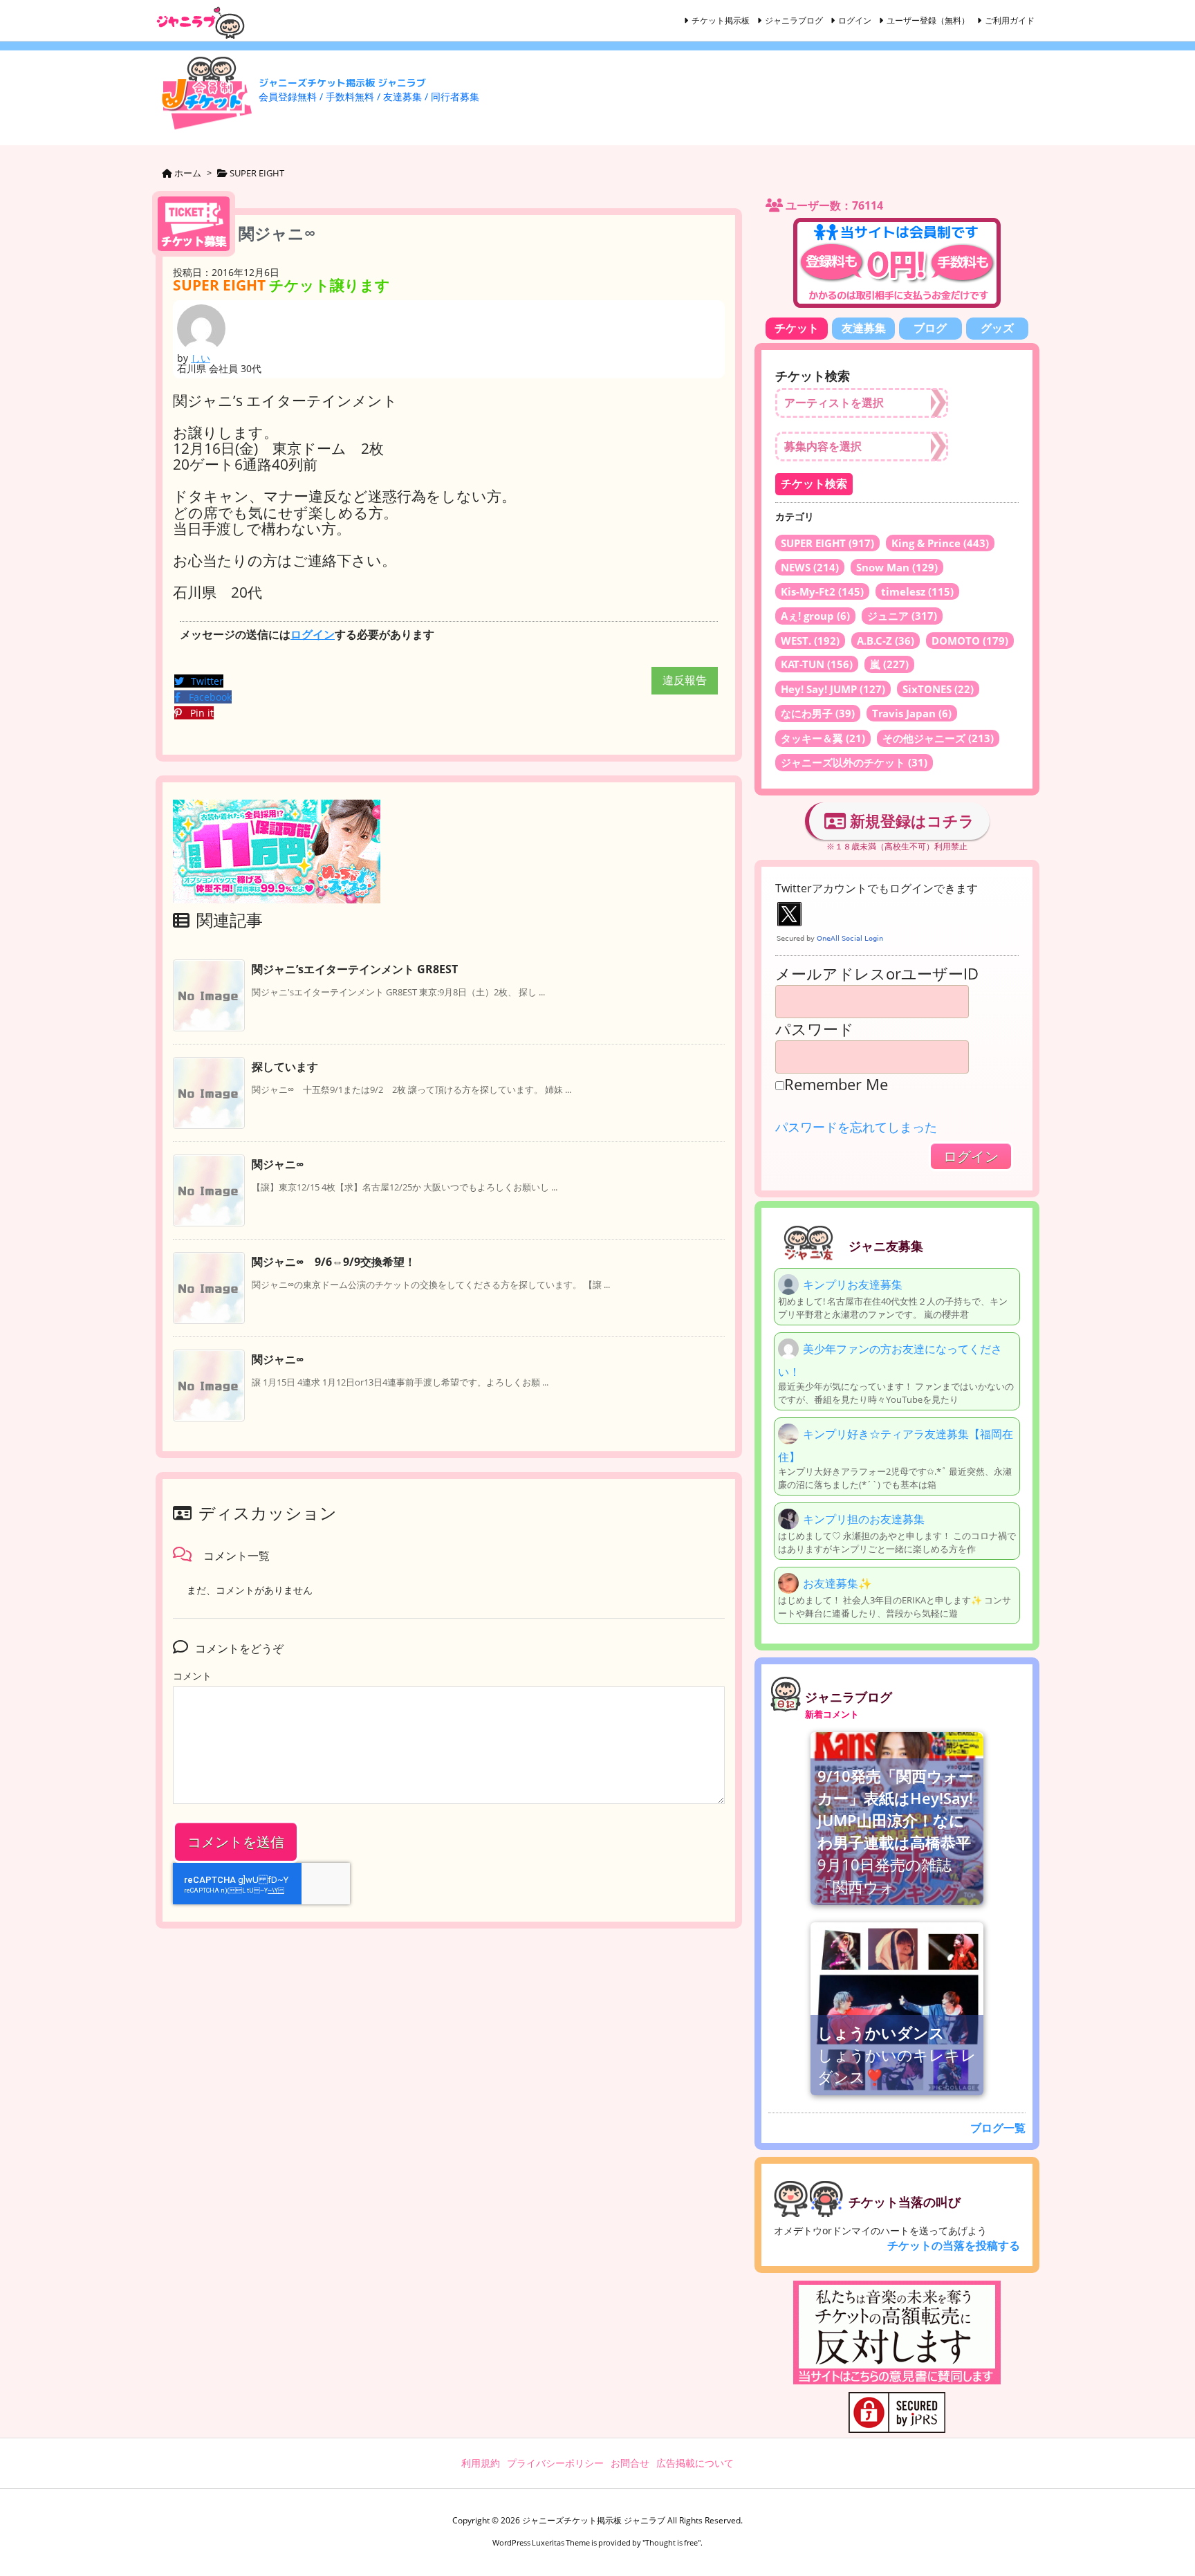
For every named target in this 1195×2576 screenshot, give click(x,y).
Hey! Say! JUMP (833, 689)
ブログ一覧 (998, 2128)
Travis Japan (912, 713)
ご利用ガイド (1010, 20)
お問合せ (630, 2463)
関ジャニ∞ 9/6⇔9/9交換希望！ (334, 1262)
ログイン (855, 20)
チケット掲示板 (721, 20)
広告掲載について (695, 2463)
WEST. (810, 641)
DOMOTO (970, 641)
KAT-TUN (817, 664)
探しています (285, 1067)
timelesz (917, 591)
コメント (192, 1676)
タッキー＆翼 (823, 738)
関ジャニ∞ (278, 1164)
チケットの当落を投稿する (954, 2245)
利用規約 (481, 2463)
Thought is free (671, 2542)
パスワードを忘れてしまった (856, 1127)
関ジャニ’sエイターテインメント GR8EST (355, 969)
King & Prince (940, 543)
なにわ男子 (818, 713)
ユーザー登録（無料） (928, 20)
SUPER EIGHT (827, 543)
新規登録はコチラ (910, 820)
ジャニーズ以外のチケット (854, 762)
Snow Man (897, 567)
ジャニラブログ (794, 20)
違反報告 (685, 680)
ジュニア (902, 616)
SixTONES (938, 689)
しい (201, 358)
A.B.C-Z (886, 641)
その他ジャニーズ (938, 738)
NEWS (810, 567)
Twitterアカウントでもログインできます (877, 888)
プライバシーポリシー (555, 2463)
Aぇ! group (815, 616)
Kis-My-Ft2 (822, 591)
